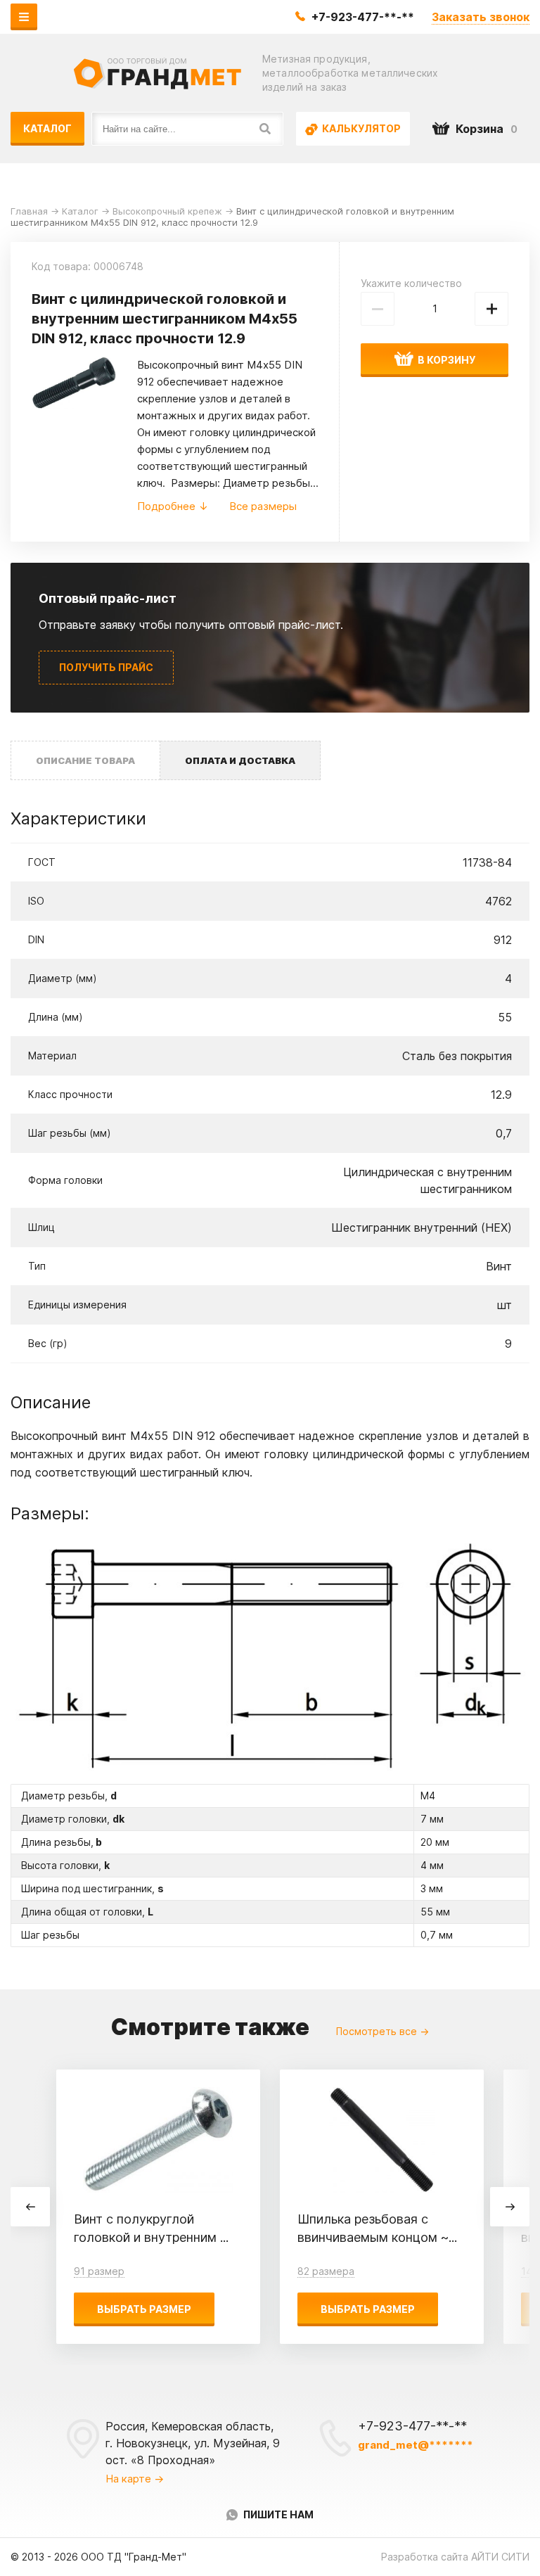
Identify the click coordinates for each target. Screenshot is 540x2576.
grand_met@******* (416, 2445)
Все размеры (263, 506)
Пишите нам (278, 2514)
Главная (29, 211)
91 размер (99, 2271)
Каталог (47, 128)
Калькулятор (360, 128)
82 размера (326, 2271)
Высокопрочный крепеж (167, 211)
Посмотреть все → (382, 2031)
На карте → (135, 2479)
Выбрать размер (144, 2309)
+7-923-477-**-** (363, 17)
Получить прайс (106, 667)
